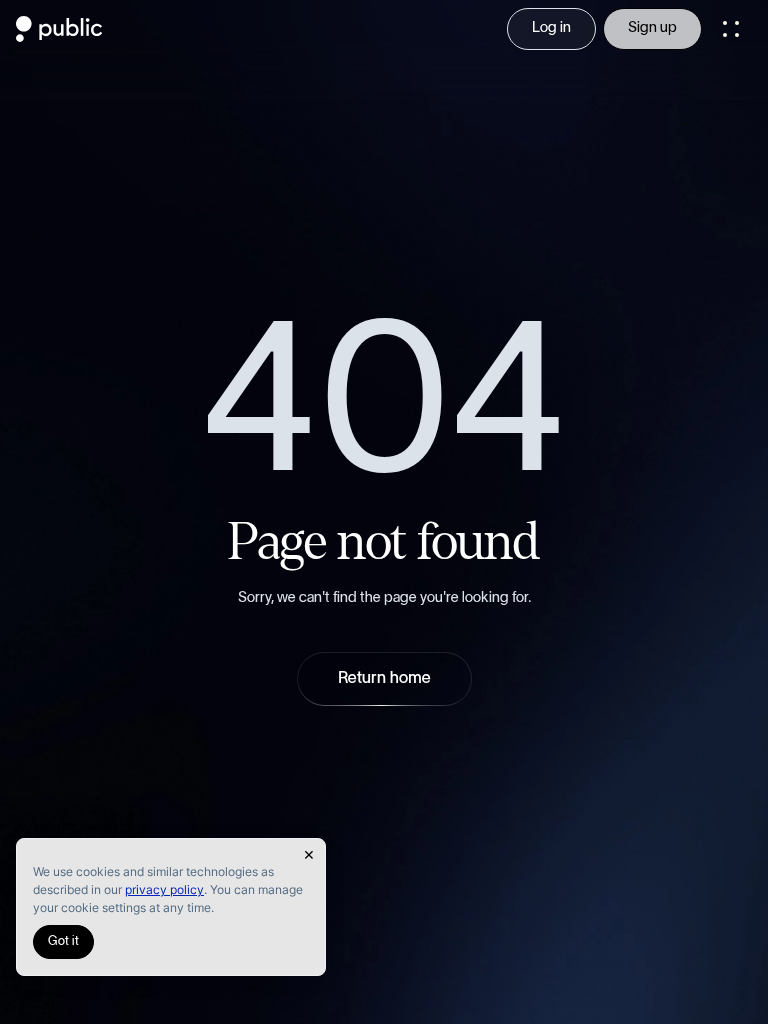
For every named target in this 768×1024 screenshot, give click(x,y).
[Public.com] (59, 36)
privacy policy (164, 889)
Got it (63, 941)
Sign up (652, 28)
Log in (551, 28)
